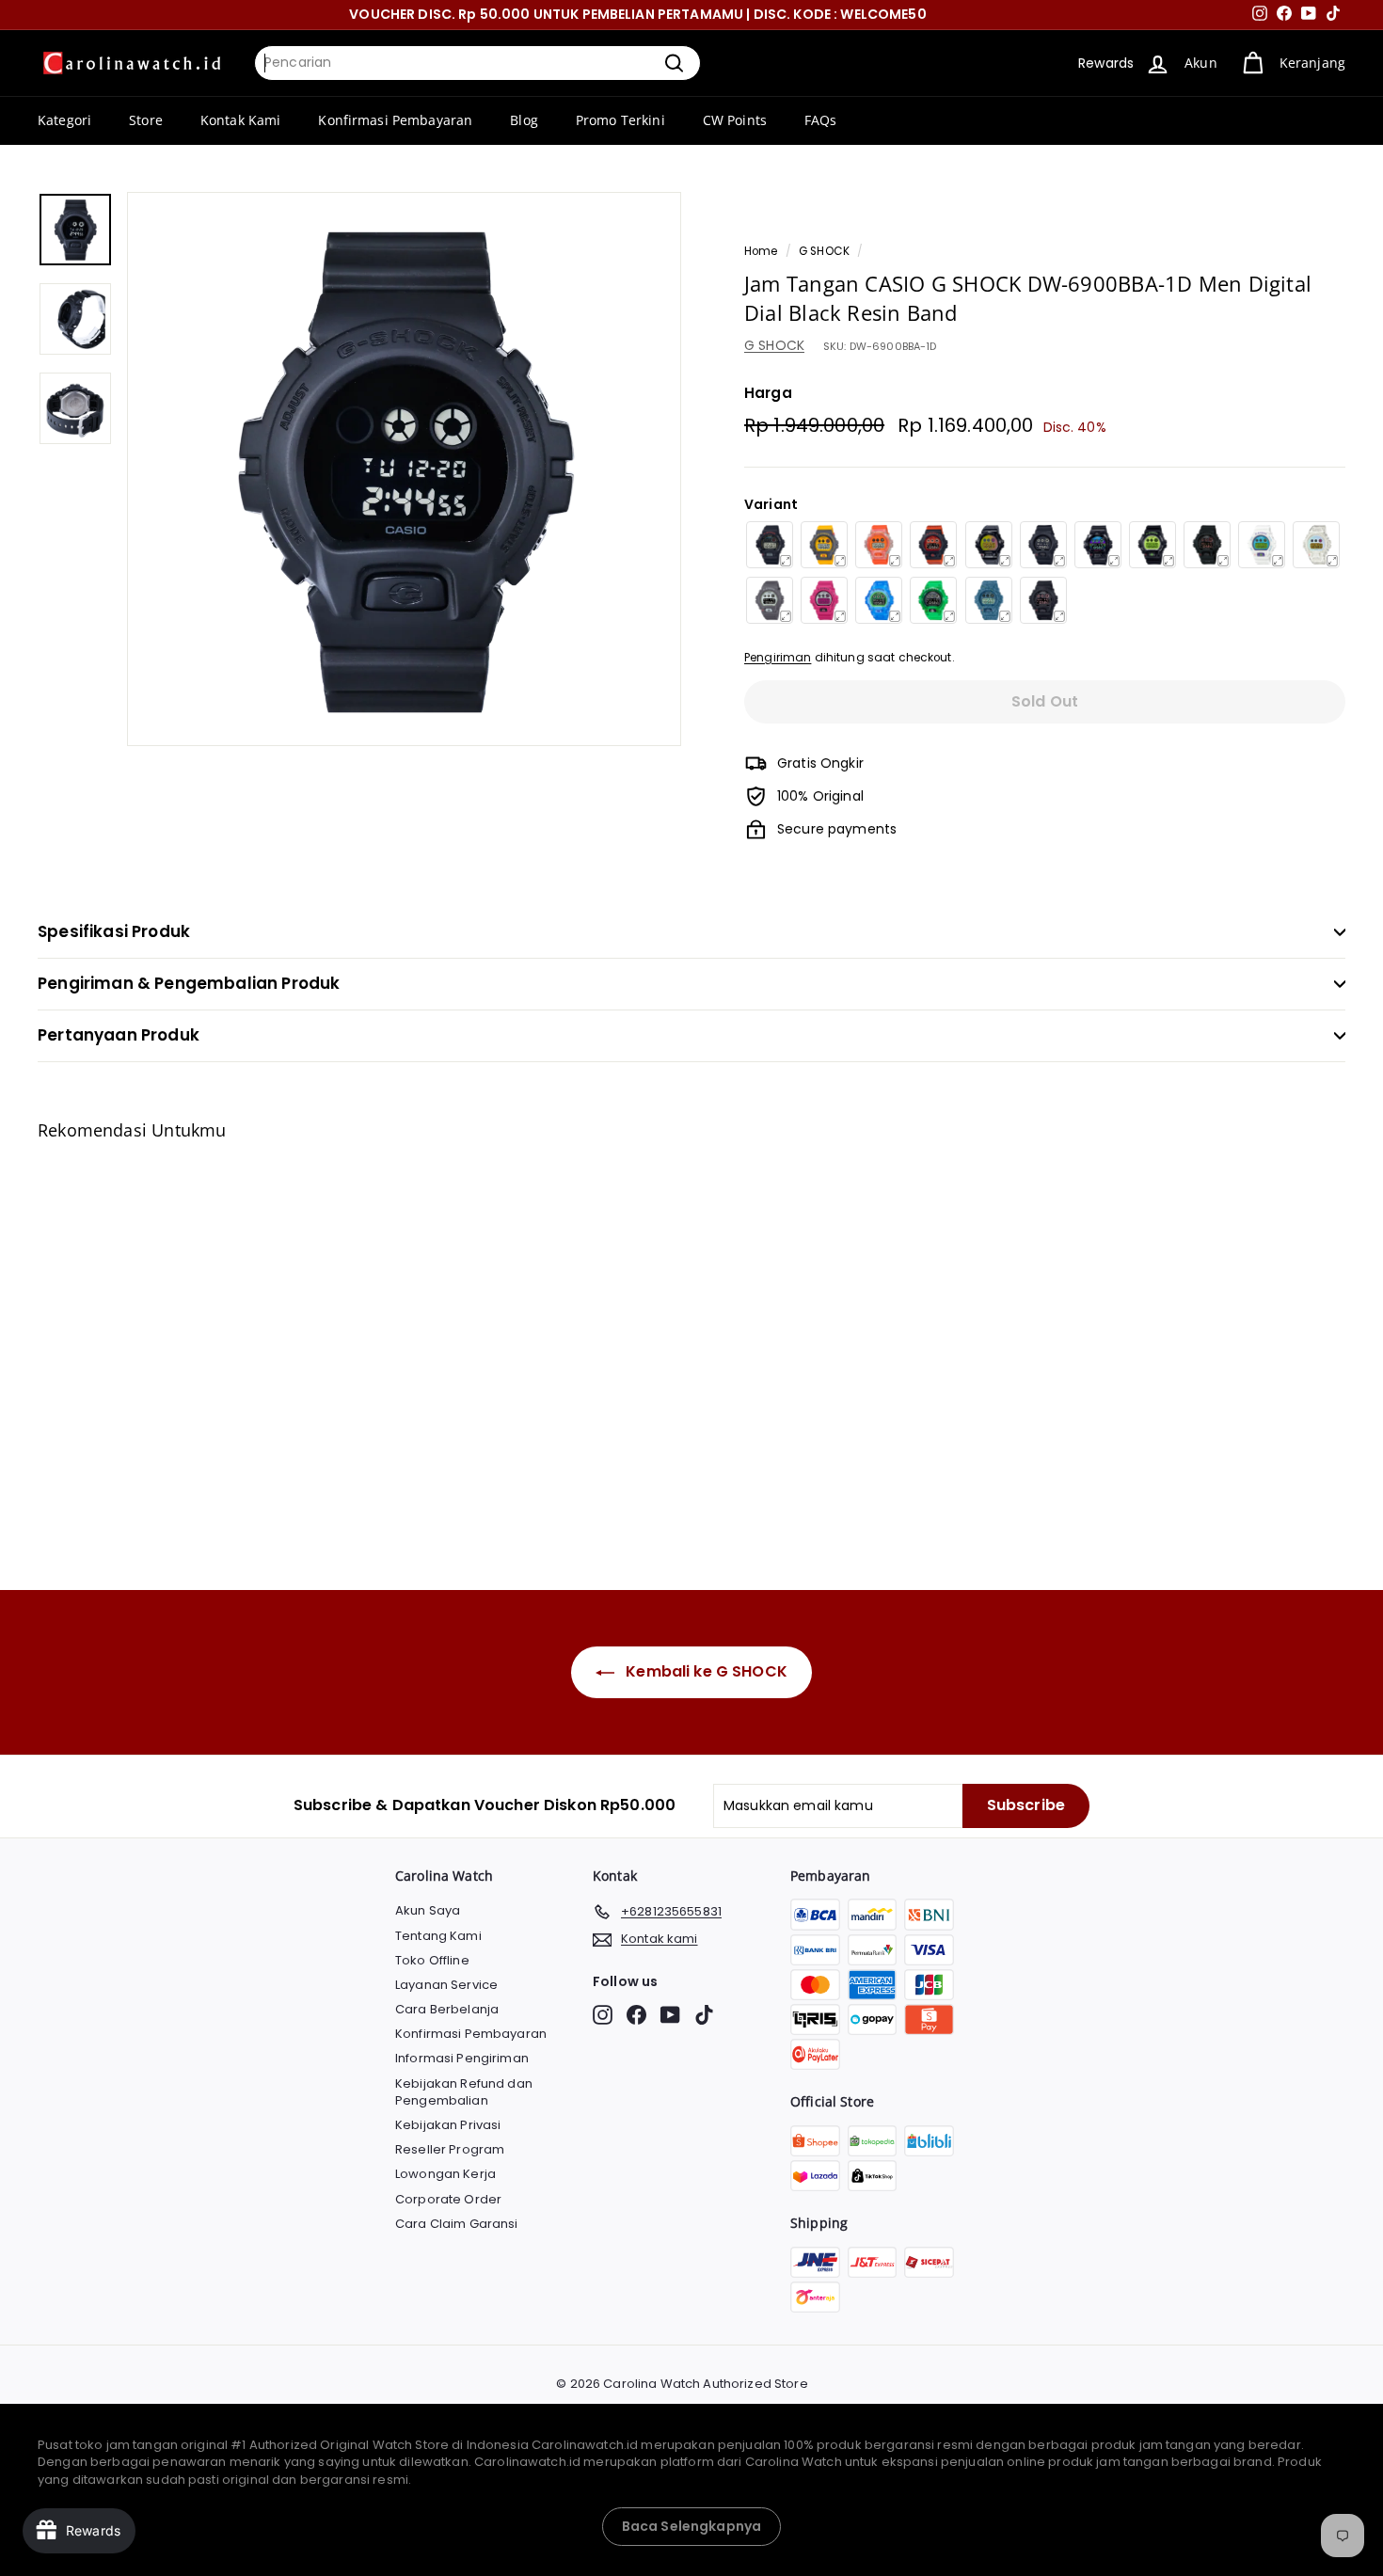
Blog (524, 120)
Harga (768, 393)
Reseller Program (450, 2149)
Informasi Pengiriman (462, 2058)
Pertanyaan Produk (119, 1035)
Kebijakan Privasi (448, 2125)
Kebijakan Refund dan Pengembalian (464, 2092)
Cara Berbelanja (447, 2009)
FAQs (821, 120)
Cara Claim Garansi (457, 2224)
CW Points (735, 120)
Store (146, 120)
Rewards (1106, 63)
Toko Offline (432, 1960)
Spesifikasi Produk (114, 931)
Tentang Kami (438, 1936)
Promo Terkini (620, 120)
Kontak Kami (241, 120)
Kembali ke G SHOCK (705, 1671)
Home (761, 251)
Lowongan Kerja (445, 2174)
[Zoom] (404, 469)
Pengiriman (778, 658)
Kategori (64, 120)
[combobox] (477, 63)
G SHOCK (824, 251)
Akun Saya (428, 1910)
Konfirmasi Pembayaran (395, 120)
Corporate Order (448, 2199)
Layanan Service (446, 1985)
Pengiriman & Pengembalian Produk (189, 983)
